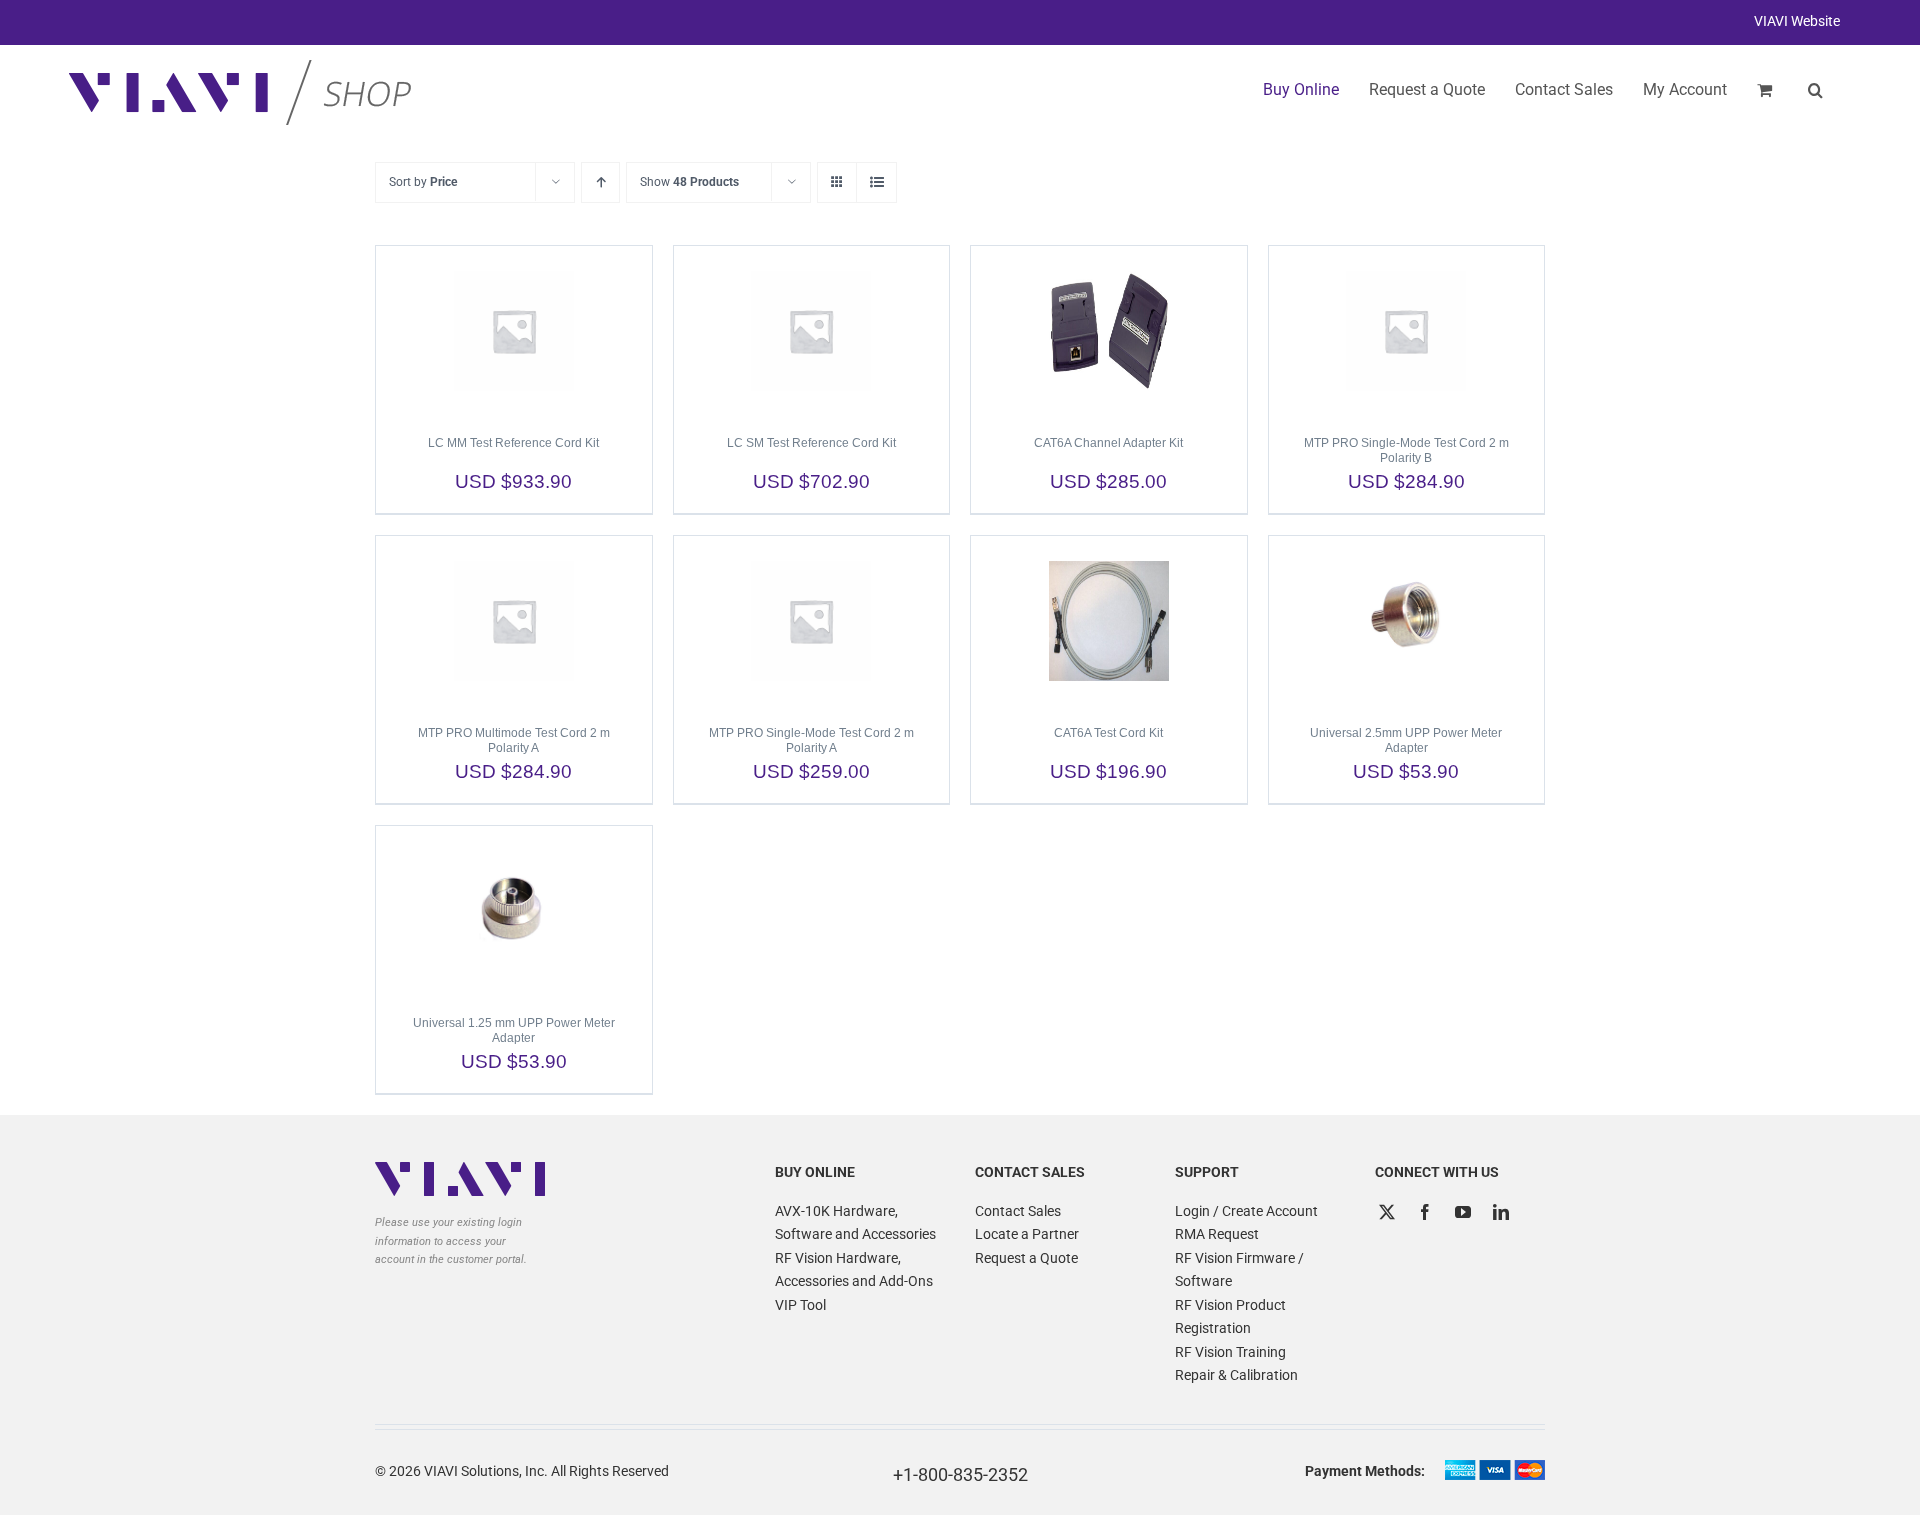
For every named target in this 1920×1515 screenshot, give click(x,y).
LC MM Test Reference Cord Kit (513, 443)
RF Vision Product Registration (1230, 1317)
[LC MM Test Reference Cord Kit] (514, 331)
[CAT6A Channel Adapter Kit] (1109, 331)
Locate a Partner (1027, 1234)
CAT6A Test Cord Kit (1108, 733)
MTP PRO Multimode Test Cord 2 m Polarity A (514, 740)
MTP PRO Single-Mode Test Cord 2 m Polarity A (811, 740)
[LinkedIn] (1501, 1212)
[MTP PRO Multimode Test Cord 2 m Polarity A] (514, 621)
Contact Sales (1018, 1211)
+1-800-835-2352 (960, 1474)
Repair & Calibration (1236, 1375)
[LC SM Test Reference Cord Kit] (812, 331)
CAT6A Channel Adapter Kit (1108, 443)
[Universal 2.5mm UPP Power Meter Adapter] (1407, 621)
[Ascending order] (600, 182)
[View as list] (876, 182)
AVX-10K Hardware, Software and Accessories (855, 1223)
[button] (1815, 90)
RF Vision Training (1230, 1352)
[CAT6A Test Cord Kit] (1109, 621)
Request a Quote (1026, 1258)
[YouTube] (1463, 1212)
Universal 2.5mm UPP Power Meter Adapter (1406, 740)
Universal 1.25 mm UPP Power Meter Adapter (514, 1030)
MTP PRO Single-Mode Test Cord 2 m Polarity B (1406, 450)
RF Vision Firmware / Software (1239, 1270)
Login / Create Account (1246, 1211)
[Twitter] (1387, 1212)
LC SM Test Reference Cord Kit (811, 443)
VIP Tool (800, 1305)
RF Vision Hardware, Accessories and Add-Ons (854, 1270)
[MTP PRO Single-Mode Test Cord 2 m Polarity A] (812, 621)
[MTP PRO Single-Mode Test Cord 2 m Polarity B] (1407, 331)
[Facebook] (1425, 1212)
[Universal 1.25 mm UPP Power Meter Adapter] (514, 911)
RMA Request (1217, 1234)
